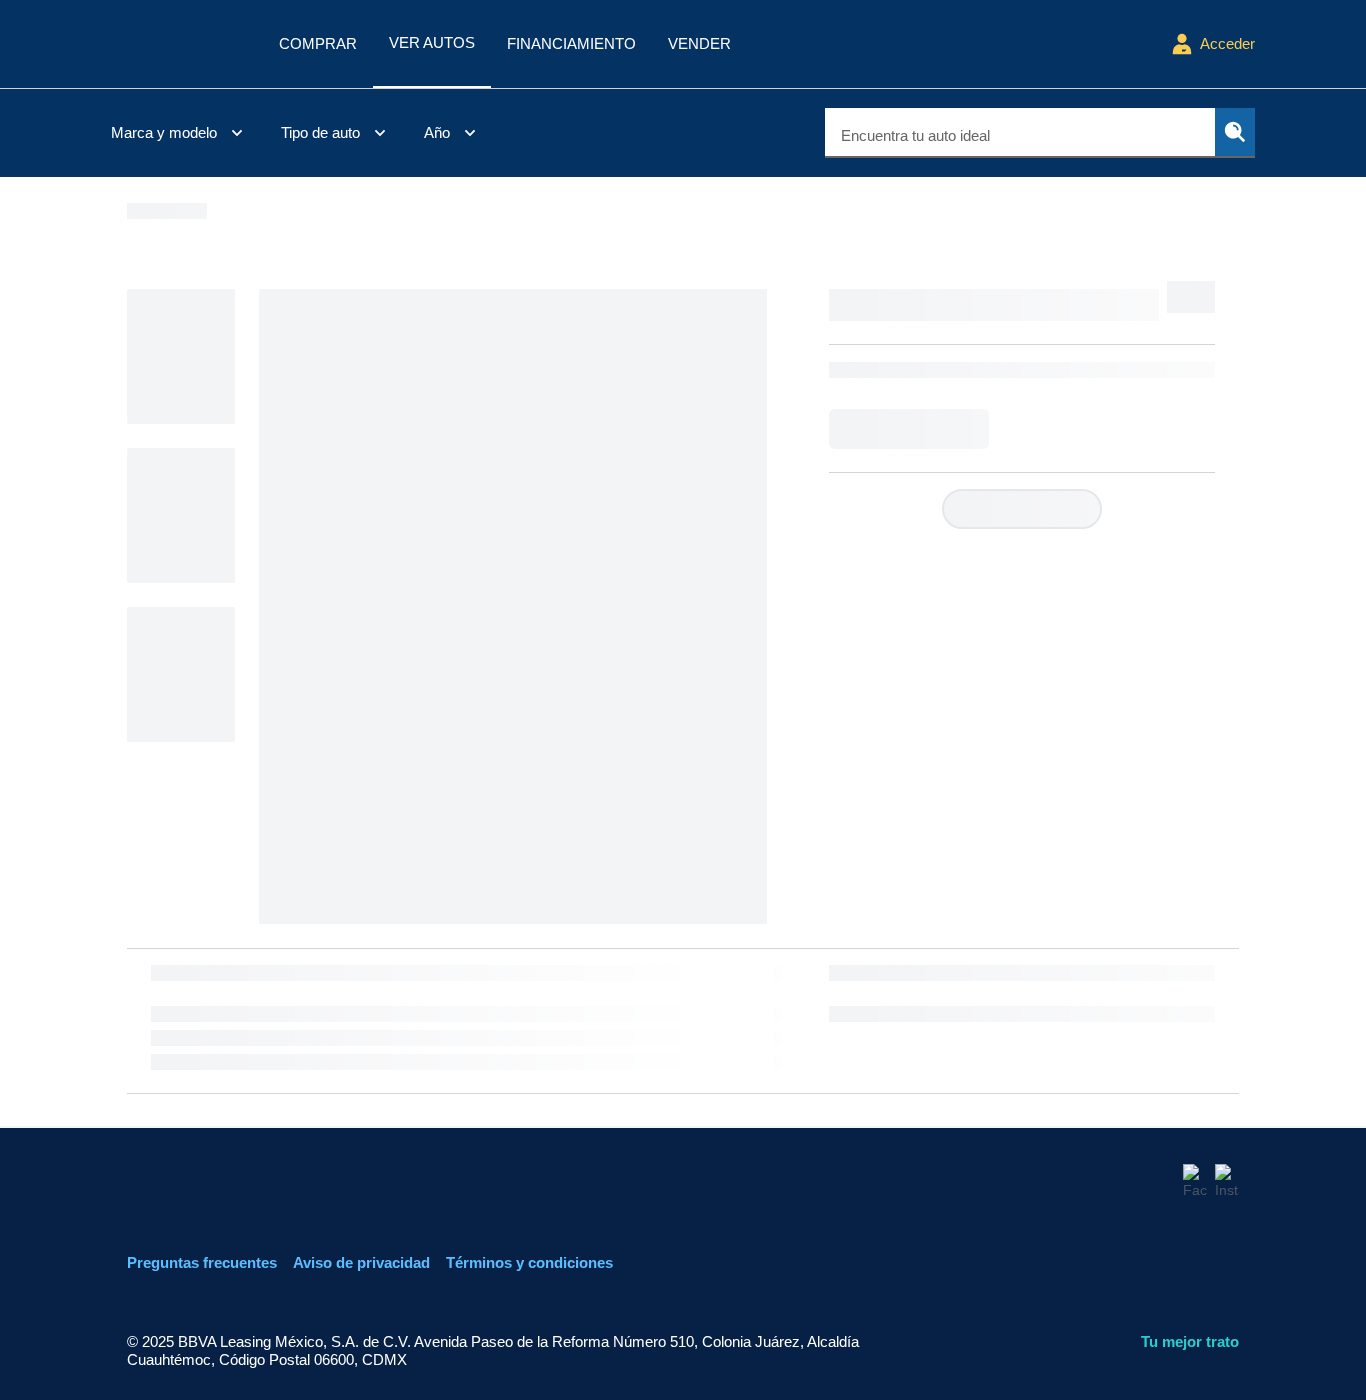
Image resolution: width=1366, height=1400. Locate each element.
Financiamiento (571, 43)
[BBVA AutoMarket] (179, 44)
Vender (699, 43)
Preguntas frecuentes (202, 1262)
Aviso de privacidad (361, 1262)
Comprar (318, 43)
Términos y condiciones (529, 1262)
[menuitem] (180, 133)
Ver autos (432, 42)
